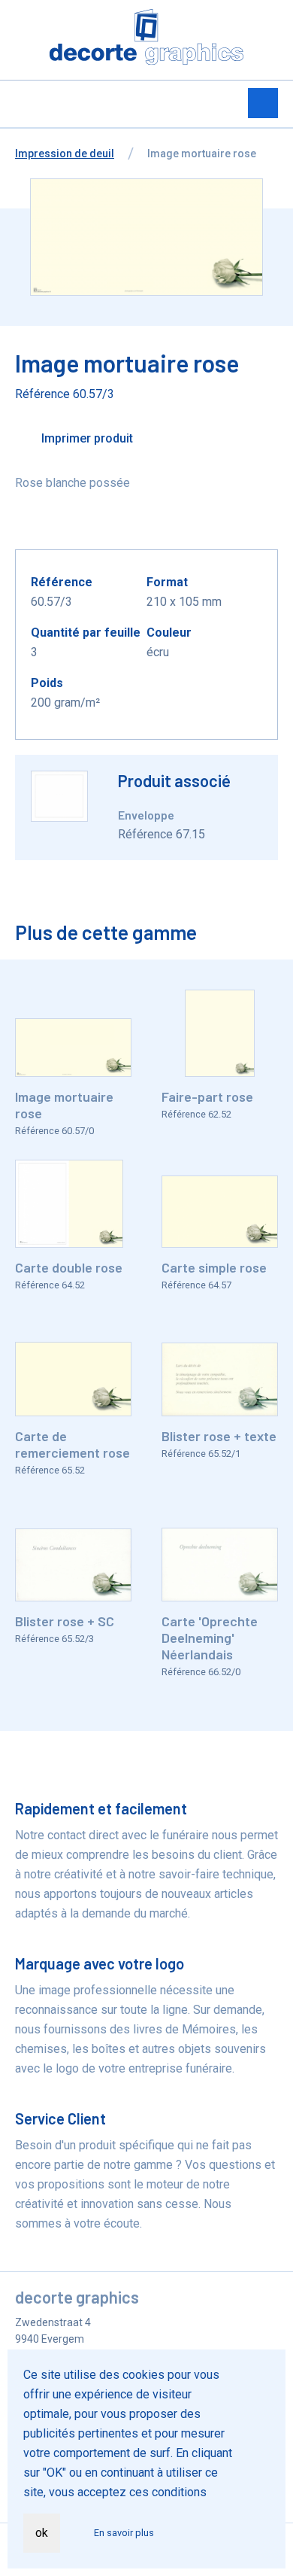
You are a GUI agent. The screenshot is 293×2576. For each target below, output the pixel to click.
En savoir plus (124, 2533)
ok (42, 2533)
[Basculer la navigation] (263, 103)
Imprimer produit (86, 438)
